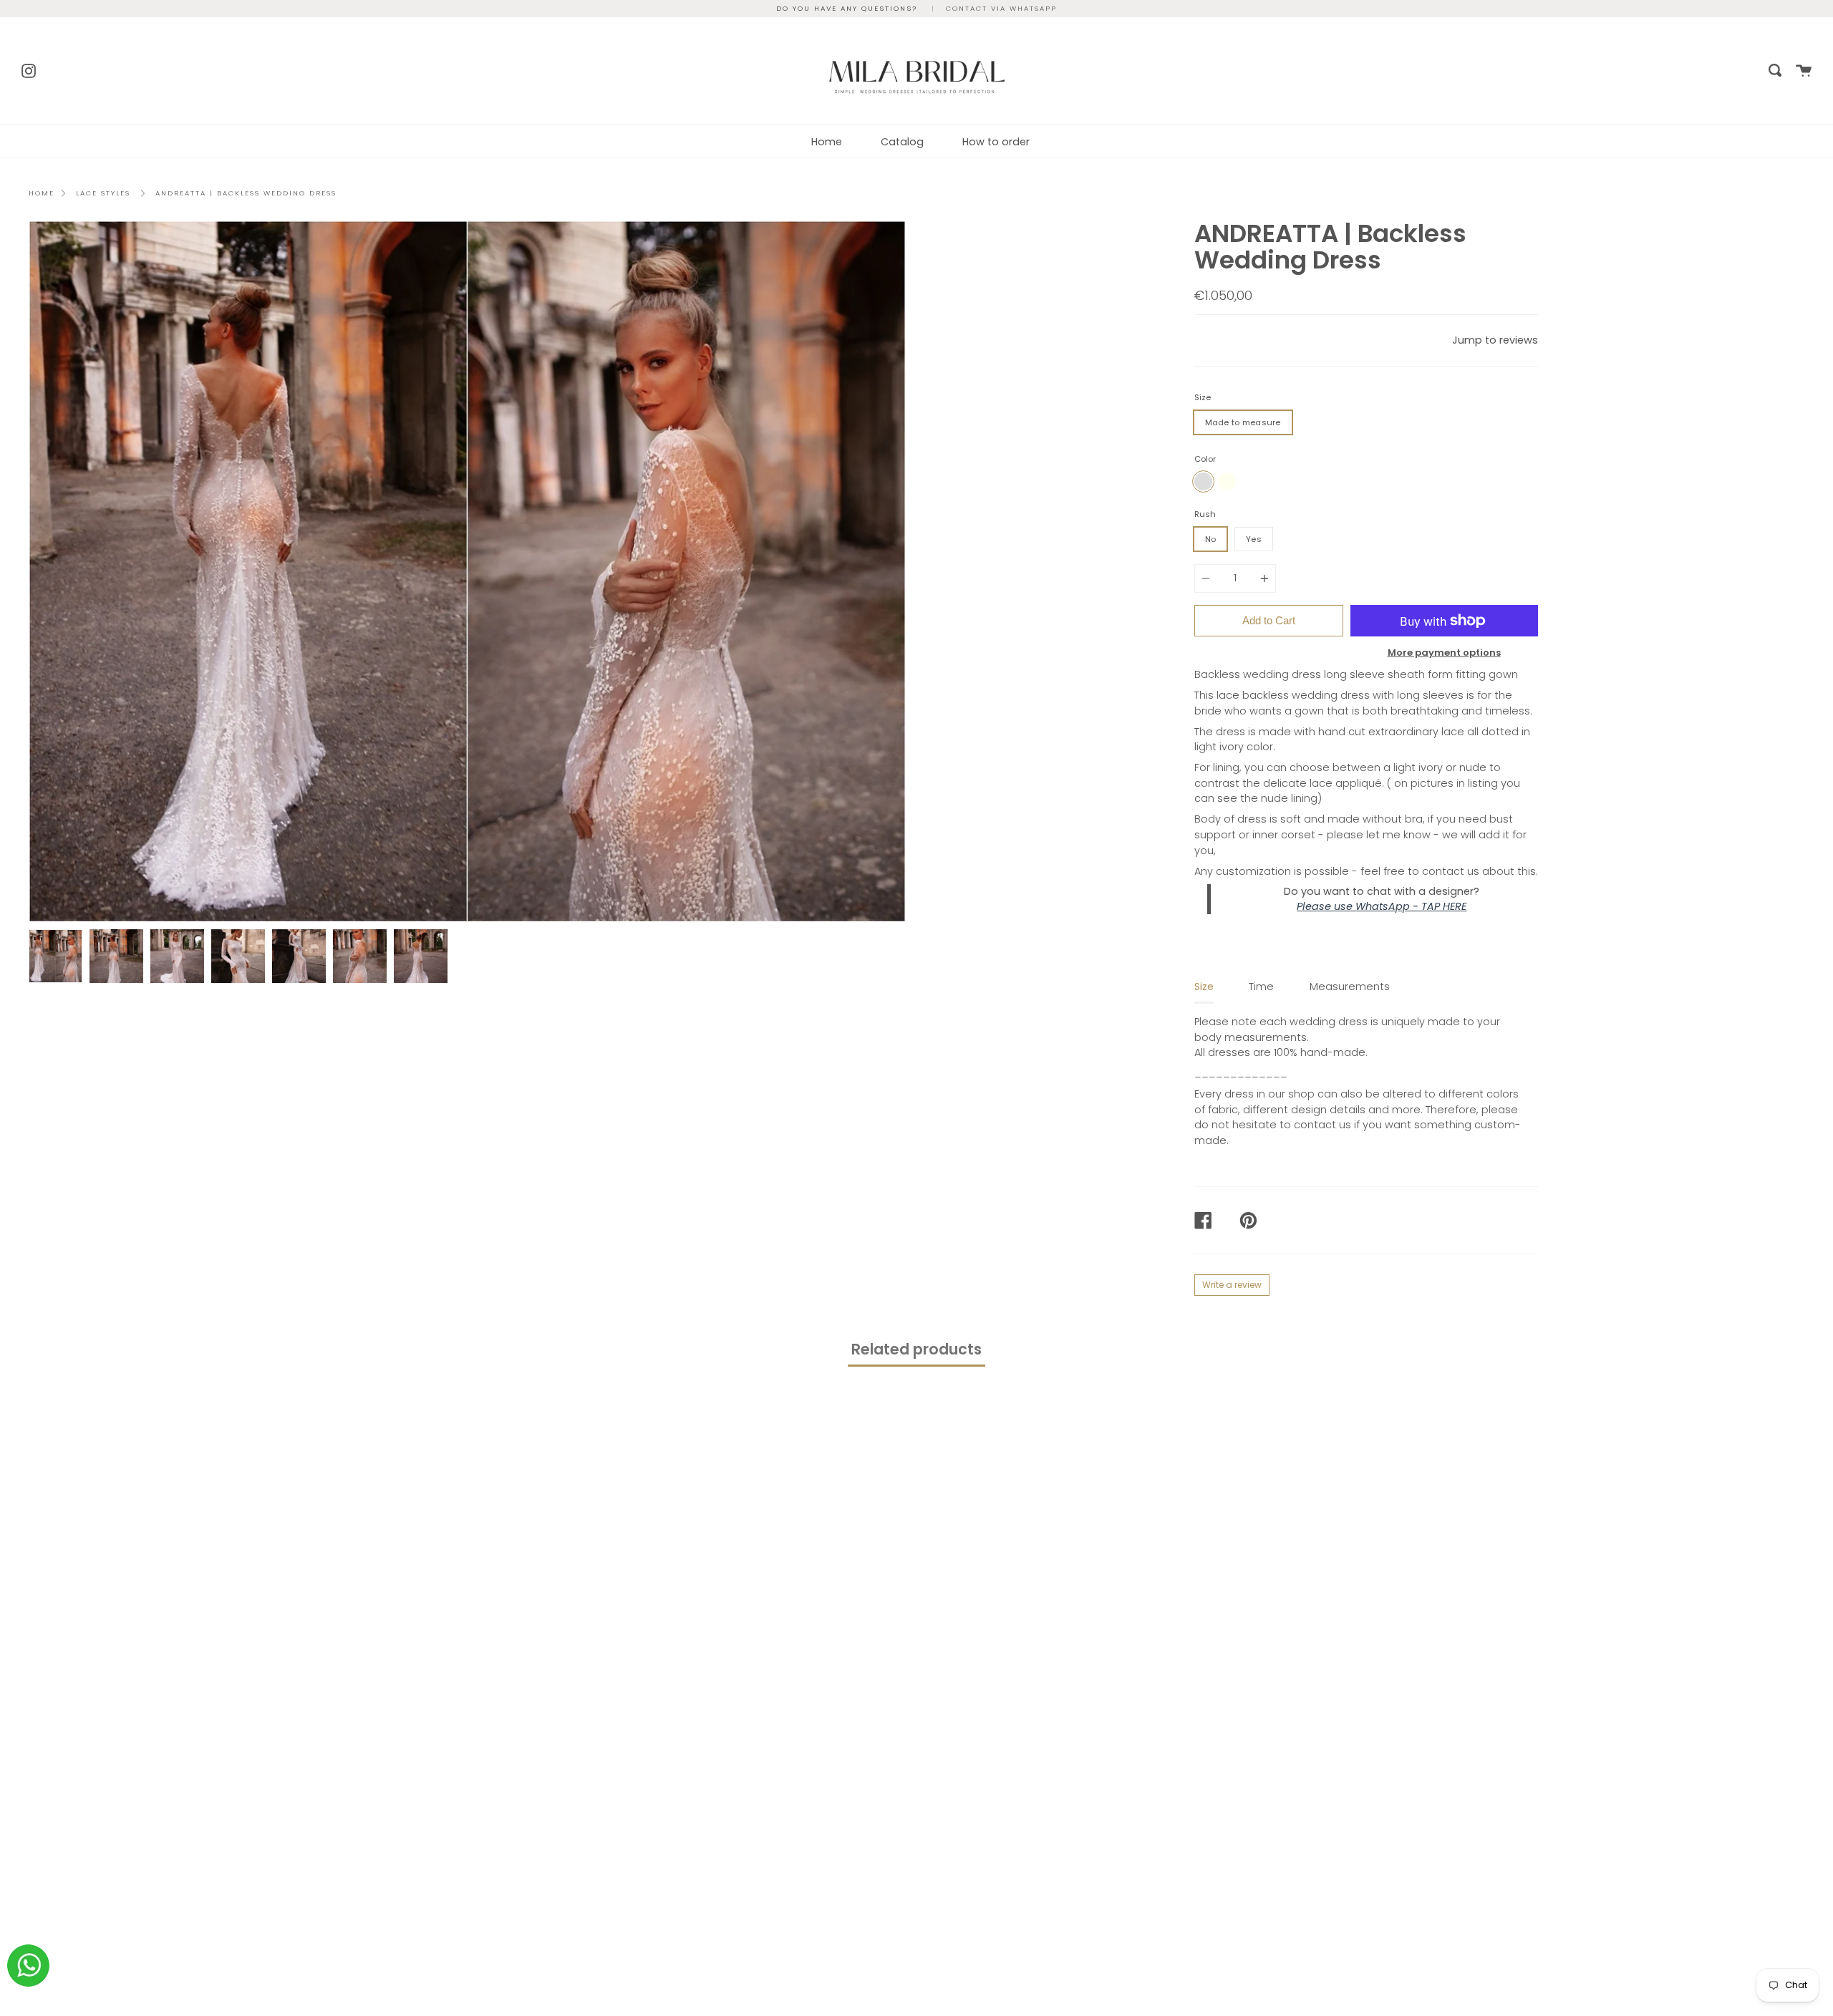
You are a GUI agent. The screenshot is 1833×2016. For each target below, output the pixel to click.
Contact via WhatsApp (1001, 8)
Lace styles (103, 193)
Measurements (1350, 987)
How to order (996, 142)
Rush (1205, 514)
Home (827, 142)
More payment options (1444, 653)
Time (1261, 987)
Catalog (902, 142)
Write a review (1232, 1285)
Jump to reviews (1495, 340)
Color (1205, 459)
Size (1203, 397)
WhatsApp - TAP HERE (1411, 906)
